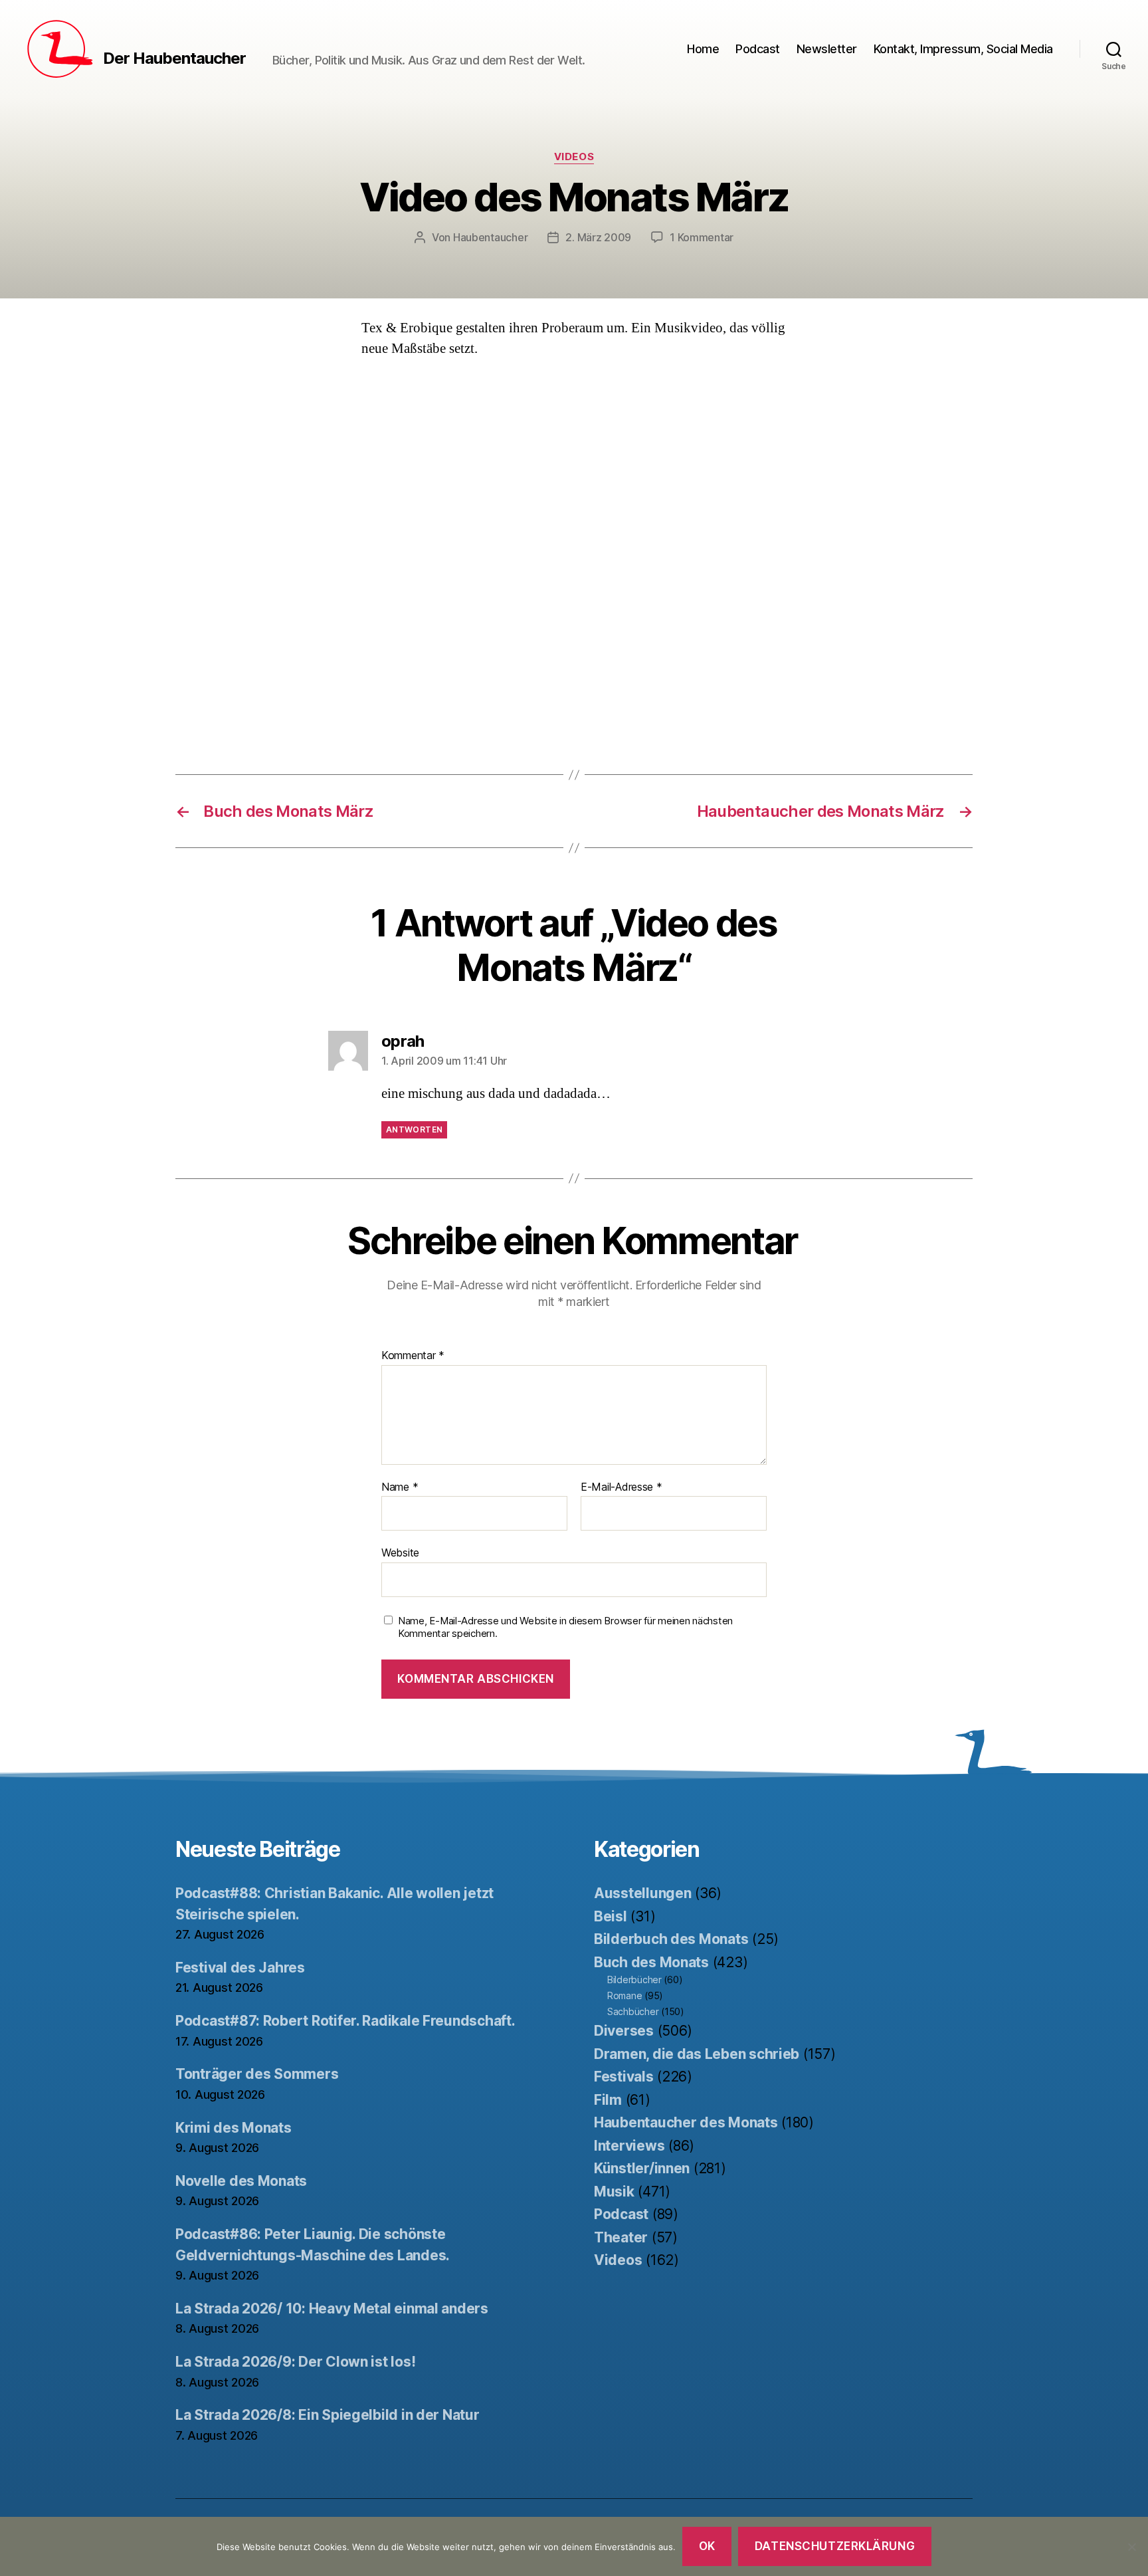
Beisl (611, 1916)
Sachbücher (633, 2011)
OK (707, 2546)
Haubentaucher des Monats (686, 2122)
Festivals (624, 2077)
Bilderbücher (634, 1980)
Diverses (624, 2031)
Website (400, 1553)
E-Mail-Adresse (622, 1487)
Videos (574, 157)
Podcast (758, 49)
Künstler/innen (642, 2168)
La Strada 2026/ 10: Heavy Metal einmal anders (332, 2308)
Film (608, 2100)
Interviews (629, 2146)
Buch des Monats (651, 1962)
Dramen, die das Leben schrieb (697, 2054)
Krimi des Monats (234, 2128)
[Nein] (1131, 2547)
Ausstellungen (643, 1893)
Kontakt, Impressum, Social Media (963, 49)
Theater (621, 2237)
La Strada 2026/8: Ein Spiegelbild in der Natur (328, 2415)
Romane (624, 1995)
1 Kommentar (702, 237)
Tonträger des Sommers (257, 2074)
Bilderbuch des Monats (671, 1939)
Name (400, 1487)
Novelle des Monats (241, 2181)
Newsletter (827, 49)
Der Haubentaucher (174, 58)
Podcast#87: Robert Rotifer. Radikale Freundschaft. (345, 2021)
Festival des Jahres (240, 1968)
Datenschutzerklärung (835, 2546)
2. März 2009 (598, 237)
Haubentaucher (491, 237)
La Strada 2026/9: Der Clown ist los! (295, 2362)
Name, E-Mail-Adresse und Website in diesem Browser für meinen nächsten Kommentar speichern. (565, 1627)
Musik (614, 2192)
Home (703, 49)
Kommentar (413, 1356)
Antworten (414, 1129)
